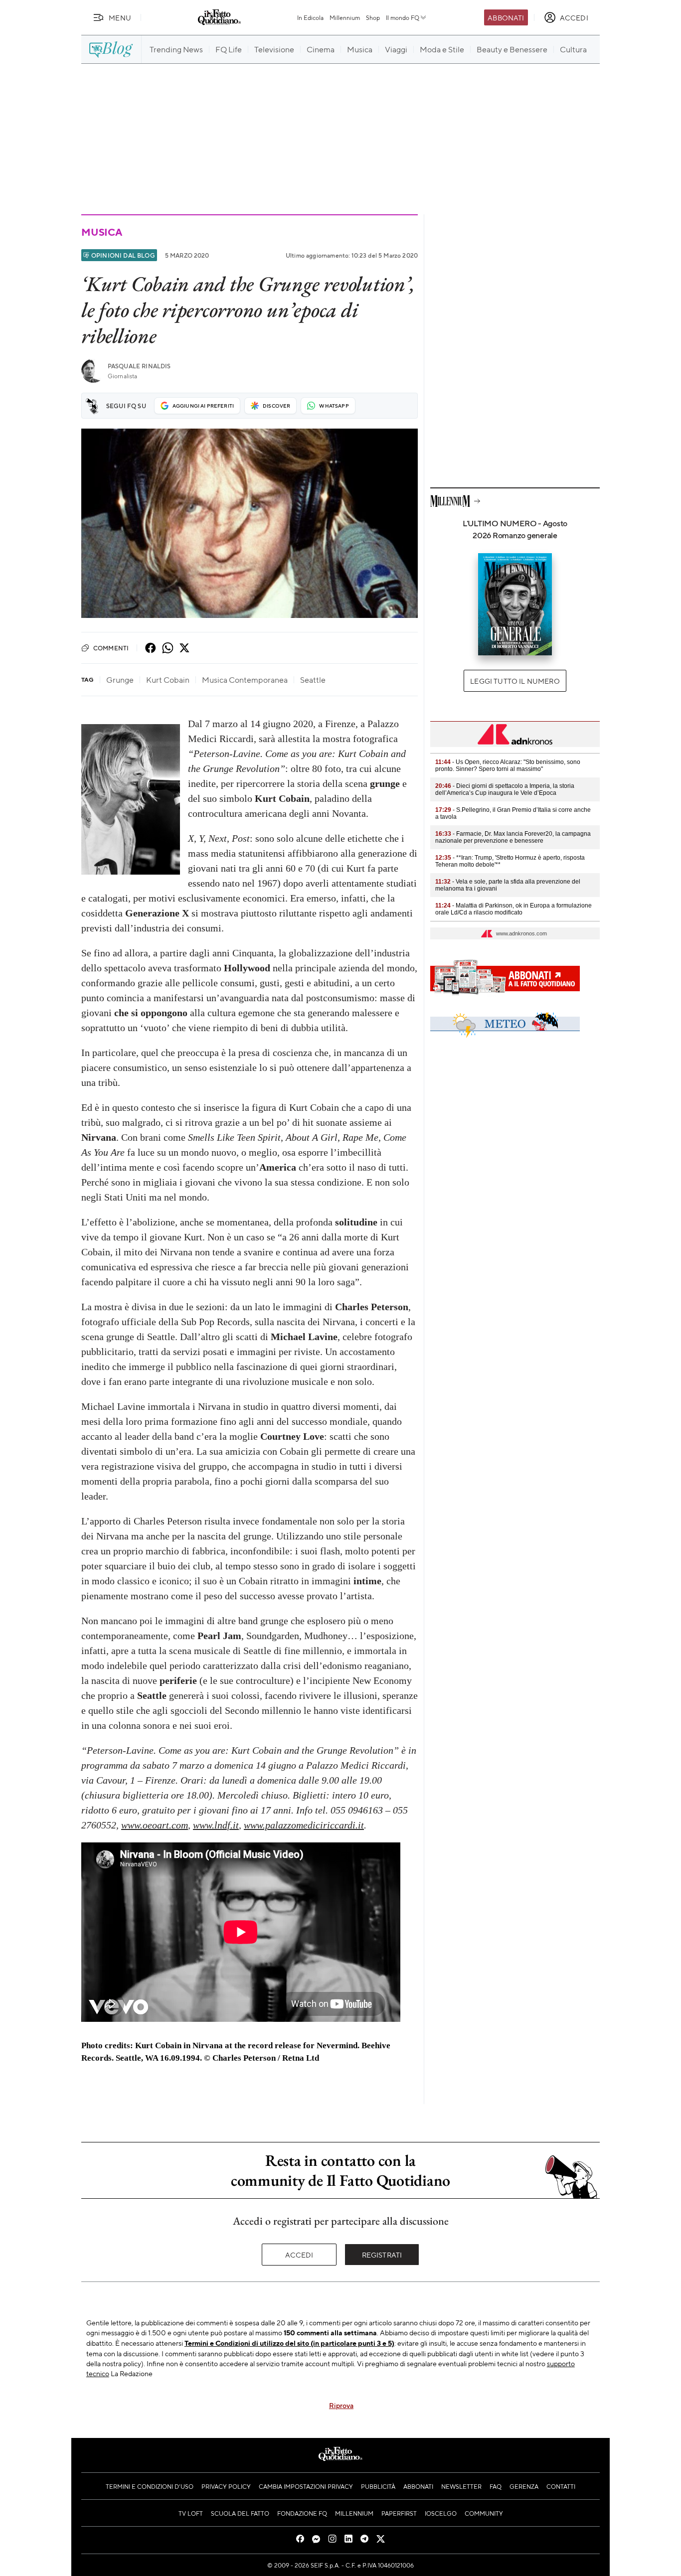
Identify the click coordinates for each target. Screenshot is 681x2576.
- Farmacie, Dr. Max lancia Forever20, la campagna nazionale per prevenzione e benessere (513, 837)
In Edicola (310, 17)
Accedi (299, 2255)
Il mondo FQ (403, 17)
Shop (373, 17)
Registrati (382, 2255)
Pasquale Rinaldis (139, 366)
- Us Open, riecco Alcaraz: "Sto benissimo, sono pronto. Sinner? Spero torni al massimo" (508, 765)
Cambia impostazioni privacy (306, 2486)
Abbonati (506, 17)
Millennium (345, 17)
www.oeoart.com (155, 1825)
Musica (102, 232)
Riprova (341, 2405)
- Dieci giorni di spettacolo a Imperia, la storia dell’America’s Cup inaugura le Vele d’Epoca (505, 789)
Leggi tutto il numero (515, 681)
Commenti (111, 648)
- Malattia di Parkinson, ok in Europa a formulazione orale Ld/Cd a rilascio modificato (513, 909)
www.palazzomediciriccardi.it (304, 1825)
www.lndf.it (216, 1825)
